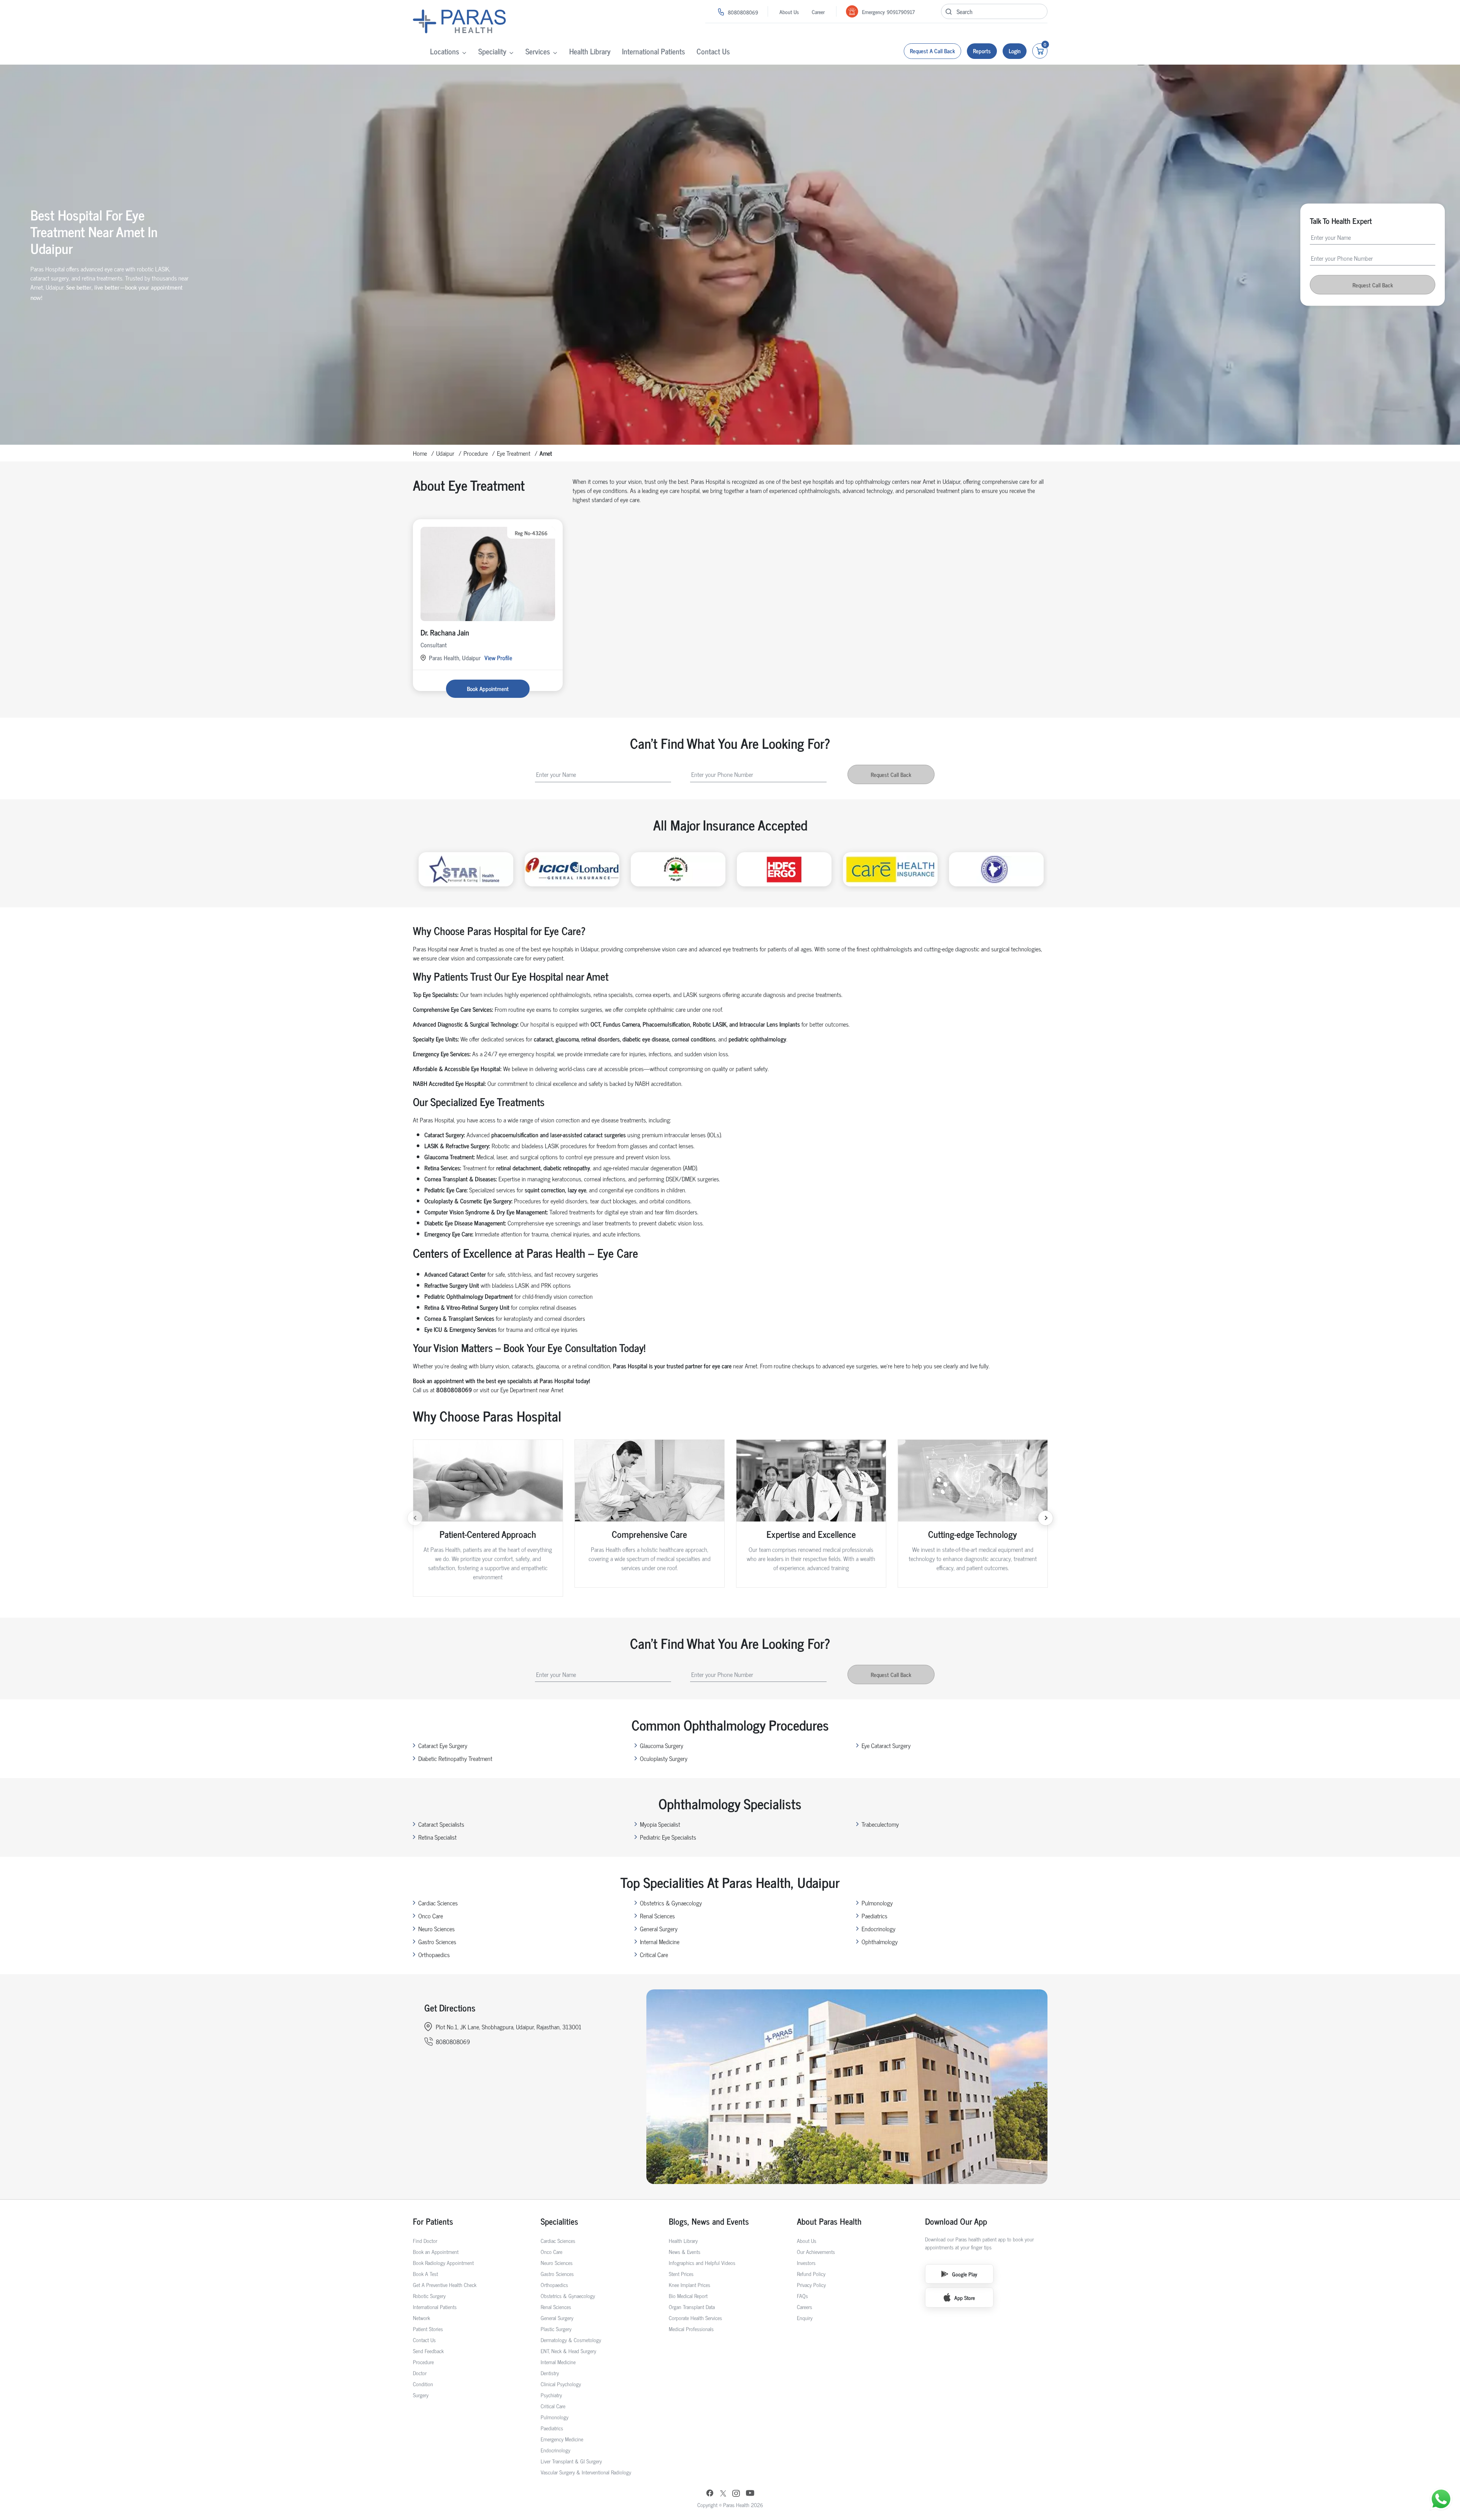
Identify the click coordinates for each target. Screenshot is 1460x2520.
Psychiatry (551, 2395)
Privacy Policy (811, 2285)
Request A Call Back (932, 51)
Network (421, 2318)
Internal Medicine (660, 1942)
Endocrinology (878, 1929)
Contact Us (713, 51)
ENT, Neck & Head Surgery (568, 2351)
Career (818, 12)
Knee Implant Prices (690, 2285)
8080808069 (743, 12)
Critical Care (654, 1954)
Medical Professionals (691, 2329)
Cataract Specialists (441, 1824)
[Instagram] (736, 2494)
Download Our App (956, 2221)
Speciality (492, 51)
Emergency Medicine (562, 2439)
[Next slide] (1046, 1518)
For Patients (433, 2221)
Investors (806, 2262)
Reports (982, 51)
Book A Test (425, 2274)
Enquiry (805, 2318)
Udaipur (445, 453)
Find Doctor (425, 2240)
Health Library (590, 51)
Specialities (559, 2221)
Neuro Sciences (436, 1929)
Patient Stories (428, 2329)
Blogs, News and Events (709, 2221)
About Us (789, 12)
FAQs (802, 2296)
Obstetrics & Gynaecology (671, 1903)
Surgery (421, 2395)
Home (420, 453)
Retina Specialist (437, 1837)
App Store (965, 2297)
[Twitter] (723, 2494)
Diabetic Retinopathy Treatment (455, 1758)
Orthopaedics (434, 1954)
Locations (445, 51)
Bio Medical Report (688, 2296)
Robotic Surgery (429, 2296)
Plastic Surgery (556, 2329)
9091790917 (901, 12)
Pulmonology (877, 1903)
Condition (423, 2384)
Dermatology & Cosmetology (571, 2340)
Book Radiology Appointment (443, 2262)
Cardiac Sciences (438, 1903)
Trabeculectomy (880, 1824)
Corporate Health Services (695, 2318)
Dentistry (550, 2373)
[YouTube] (750, 2494)
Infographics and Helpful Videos (702, 2262)
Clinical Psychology (561, 2384)
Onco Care (431, 1916)
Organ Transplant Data (692, 2307)
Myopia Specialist (660, 1824)
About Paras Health (829, 2221)
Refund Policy (811, 2274)
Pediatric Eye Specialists (668, 1837)
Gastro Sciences (437, 1942)
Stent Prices (681, 2274)
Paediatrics (874, 1916)
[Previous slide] (415, 1518)
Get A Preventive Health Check (445, 2285)
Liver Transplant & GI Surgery (571, 2461)
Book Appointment (488, 689)
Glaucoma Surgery (662, 1745)
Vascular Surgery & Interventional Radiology (586, 2472)
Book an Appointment (436, 2251)
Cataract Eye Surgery (443, 1745)
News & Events (685, 2251)
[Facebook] (710, 2494)
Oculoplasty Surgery (664, 1758)
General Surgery (659, 1929)
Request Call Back (1373, 285)
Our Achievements (816, 2251)
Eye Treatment (514, 453)
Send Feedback (428, 2351)
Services (538, 51)
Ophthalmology (880, 1942)
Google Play (965, 2274)
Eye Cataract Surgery (886, 1745)
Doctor (420, 2373)
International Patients (654, 51)
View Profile (498, 658)
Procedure (476, 453)
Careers (805, 2307)
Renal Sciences (657, 1916)
